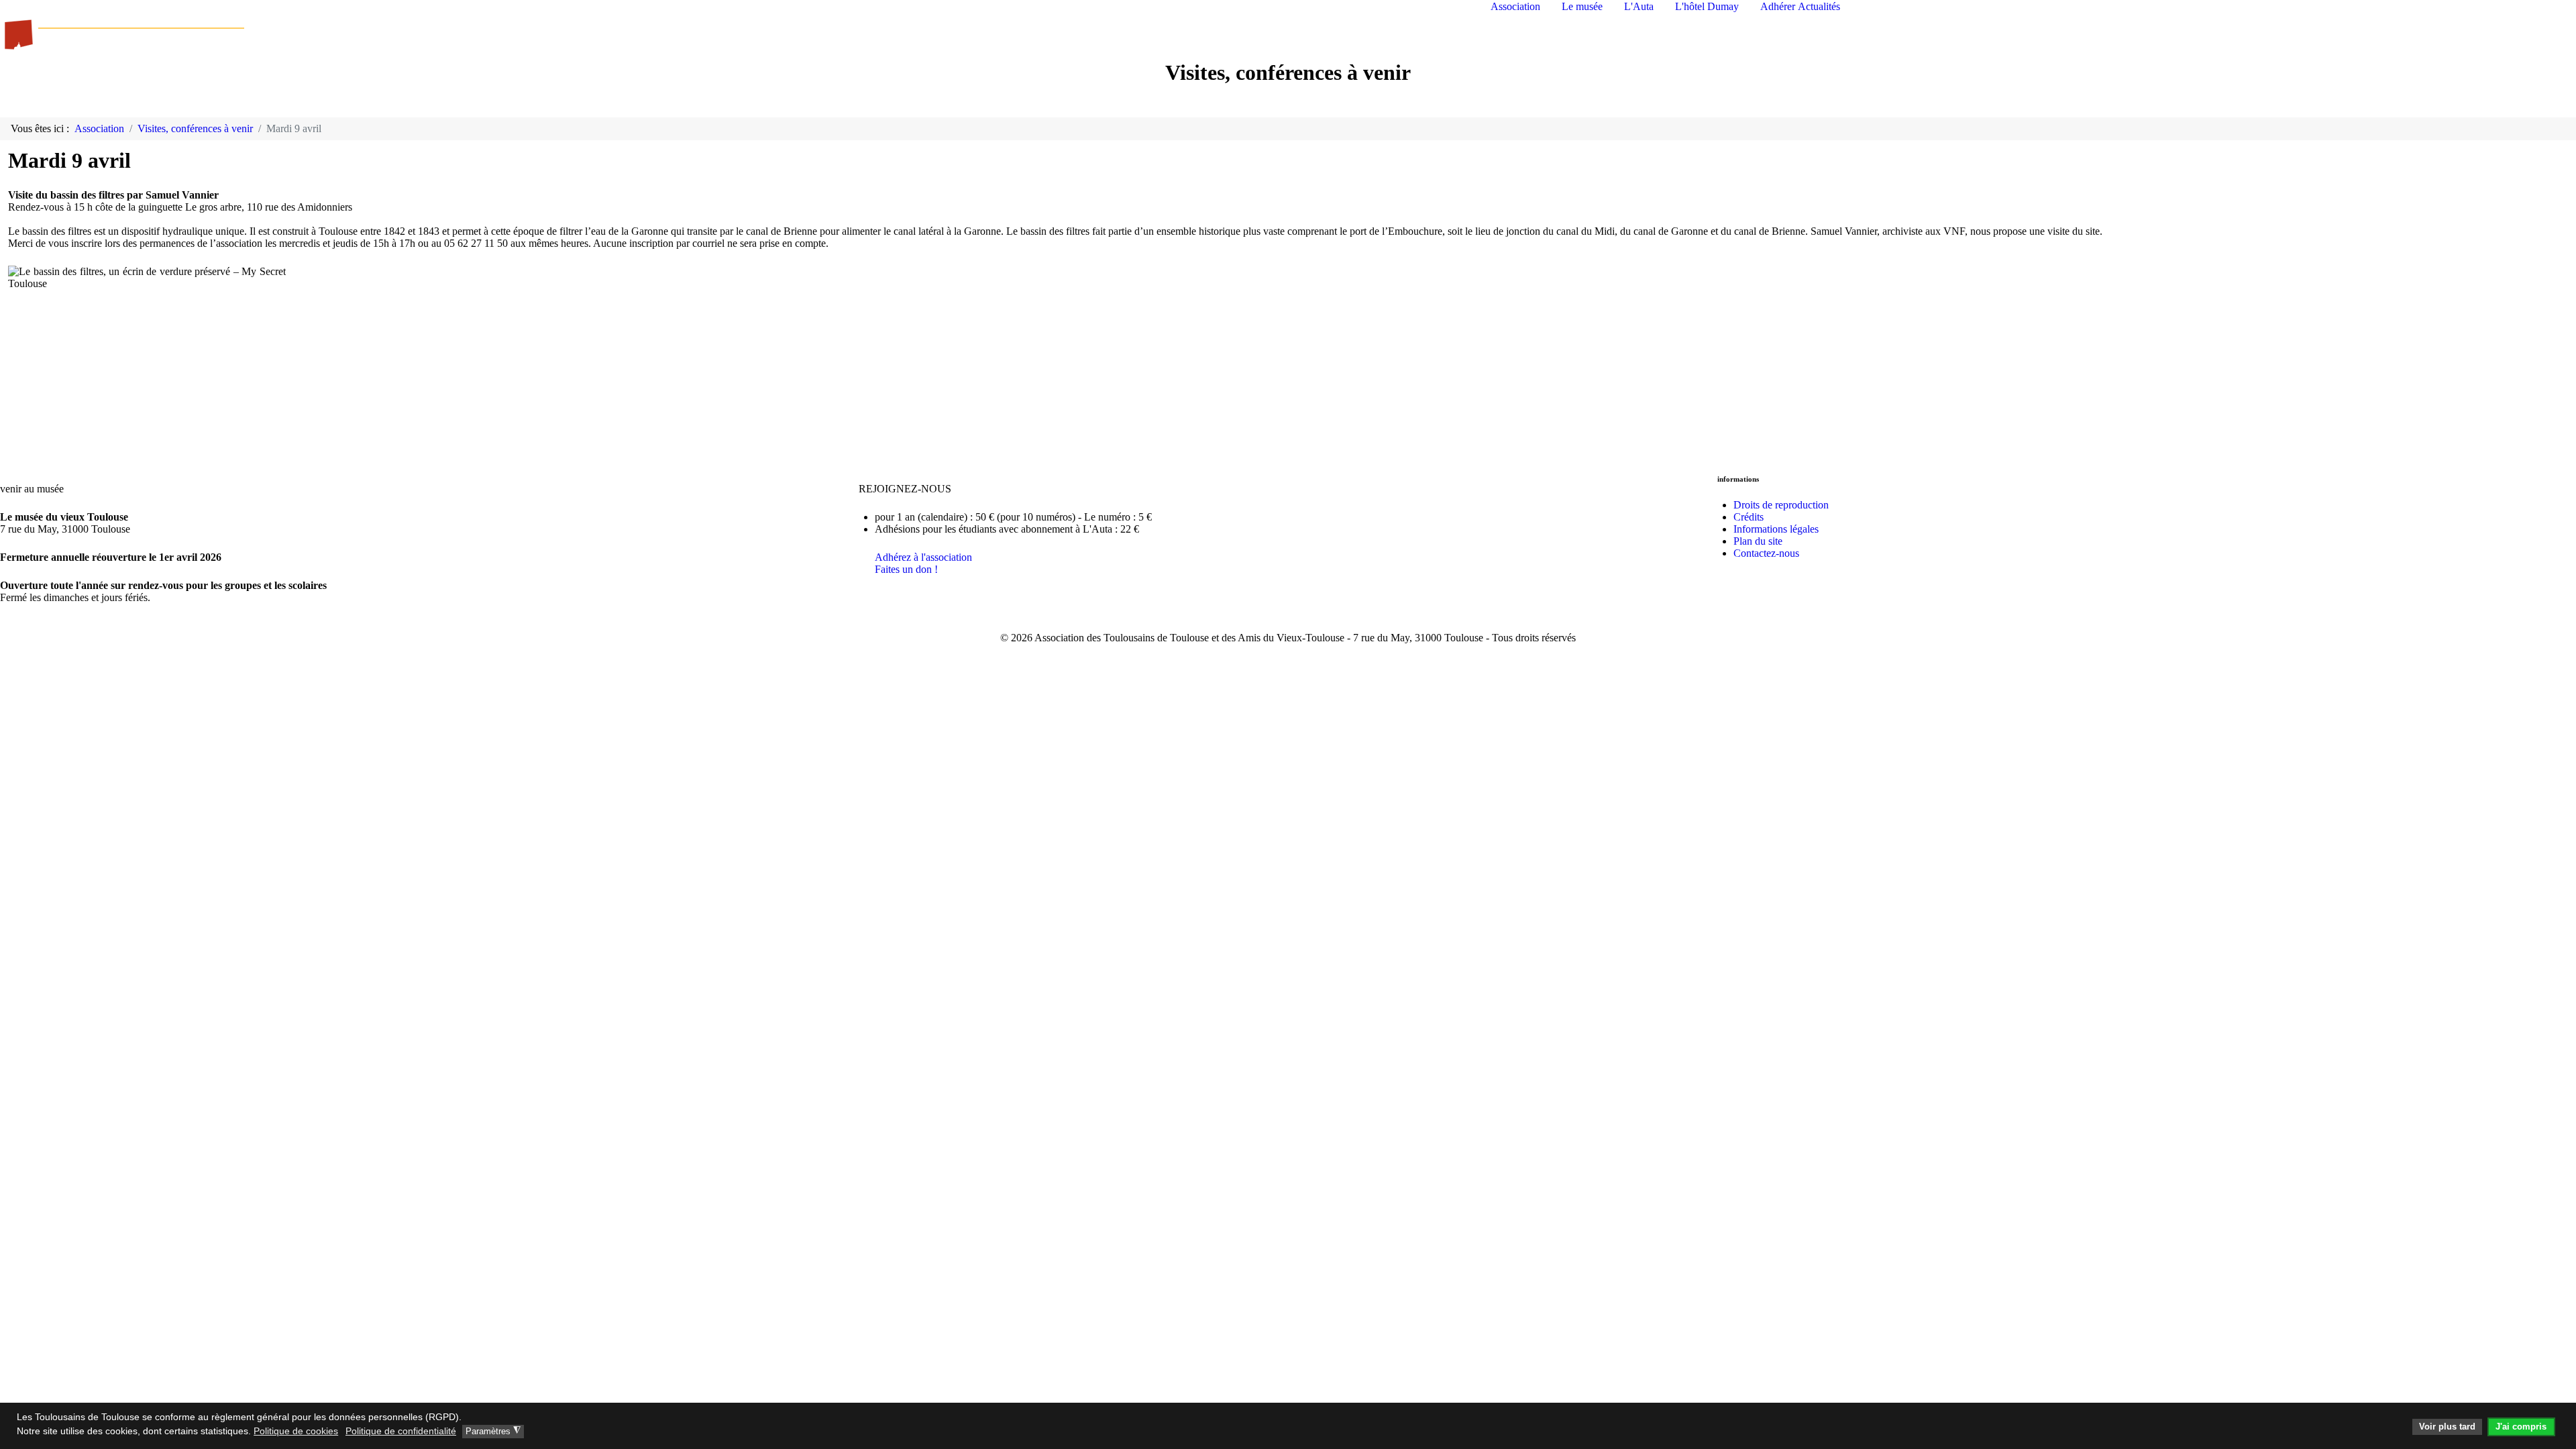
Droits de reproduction (1781, 505)
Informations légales (1776, 529)
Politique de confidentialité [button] (401, 1431)
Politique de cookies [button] (296, 1431)
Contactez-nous (1766, 553)
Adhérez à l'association (923, 557)
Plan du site (1758, 541)
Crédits (1749, 517)
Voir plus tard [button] (2447, 1427)
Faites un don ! (906, 569)
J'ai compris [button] (2521, 1427)
